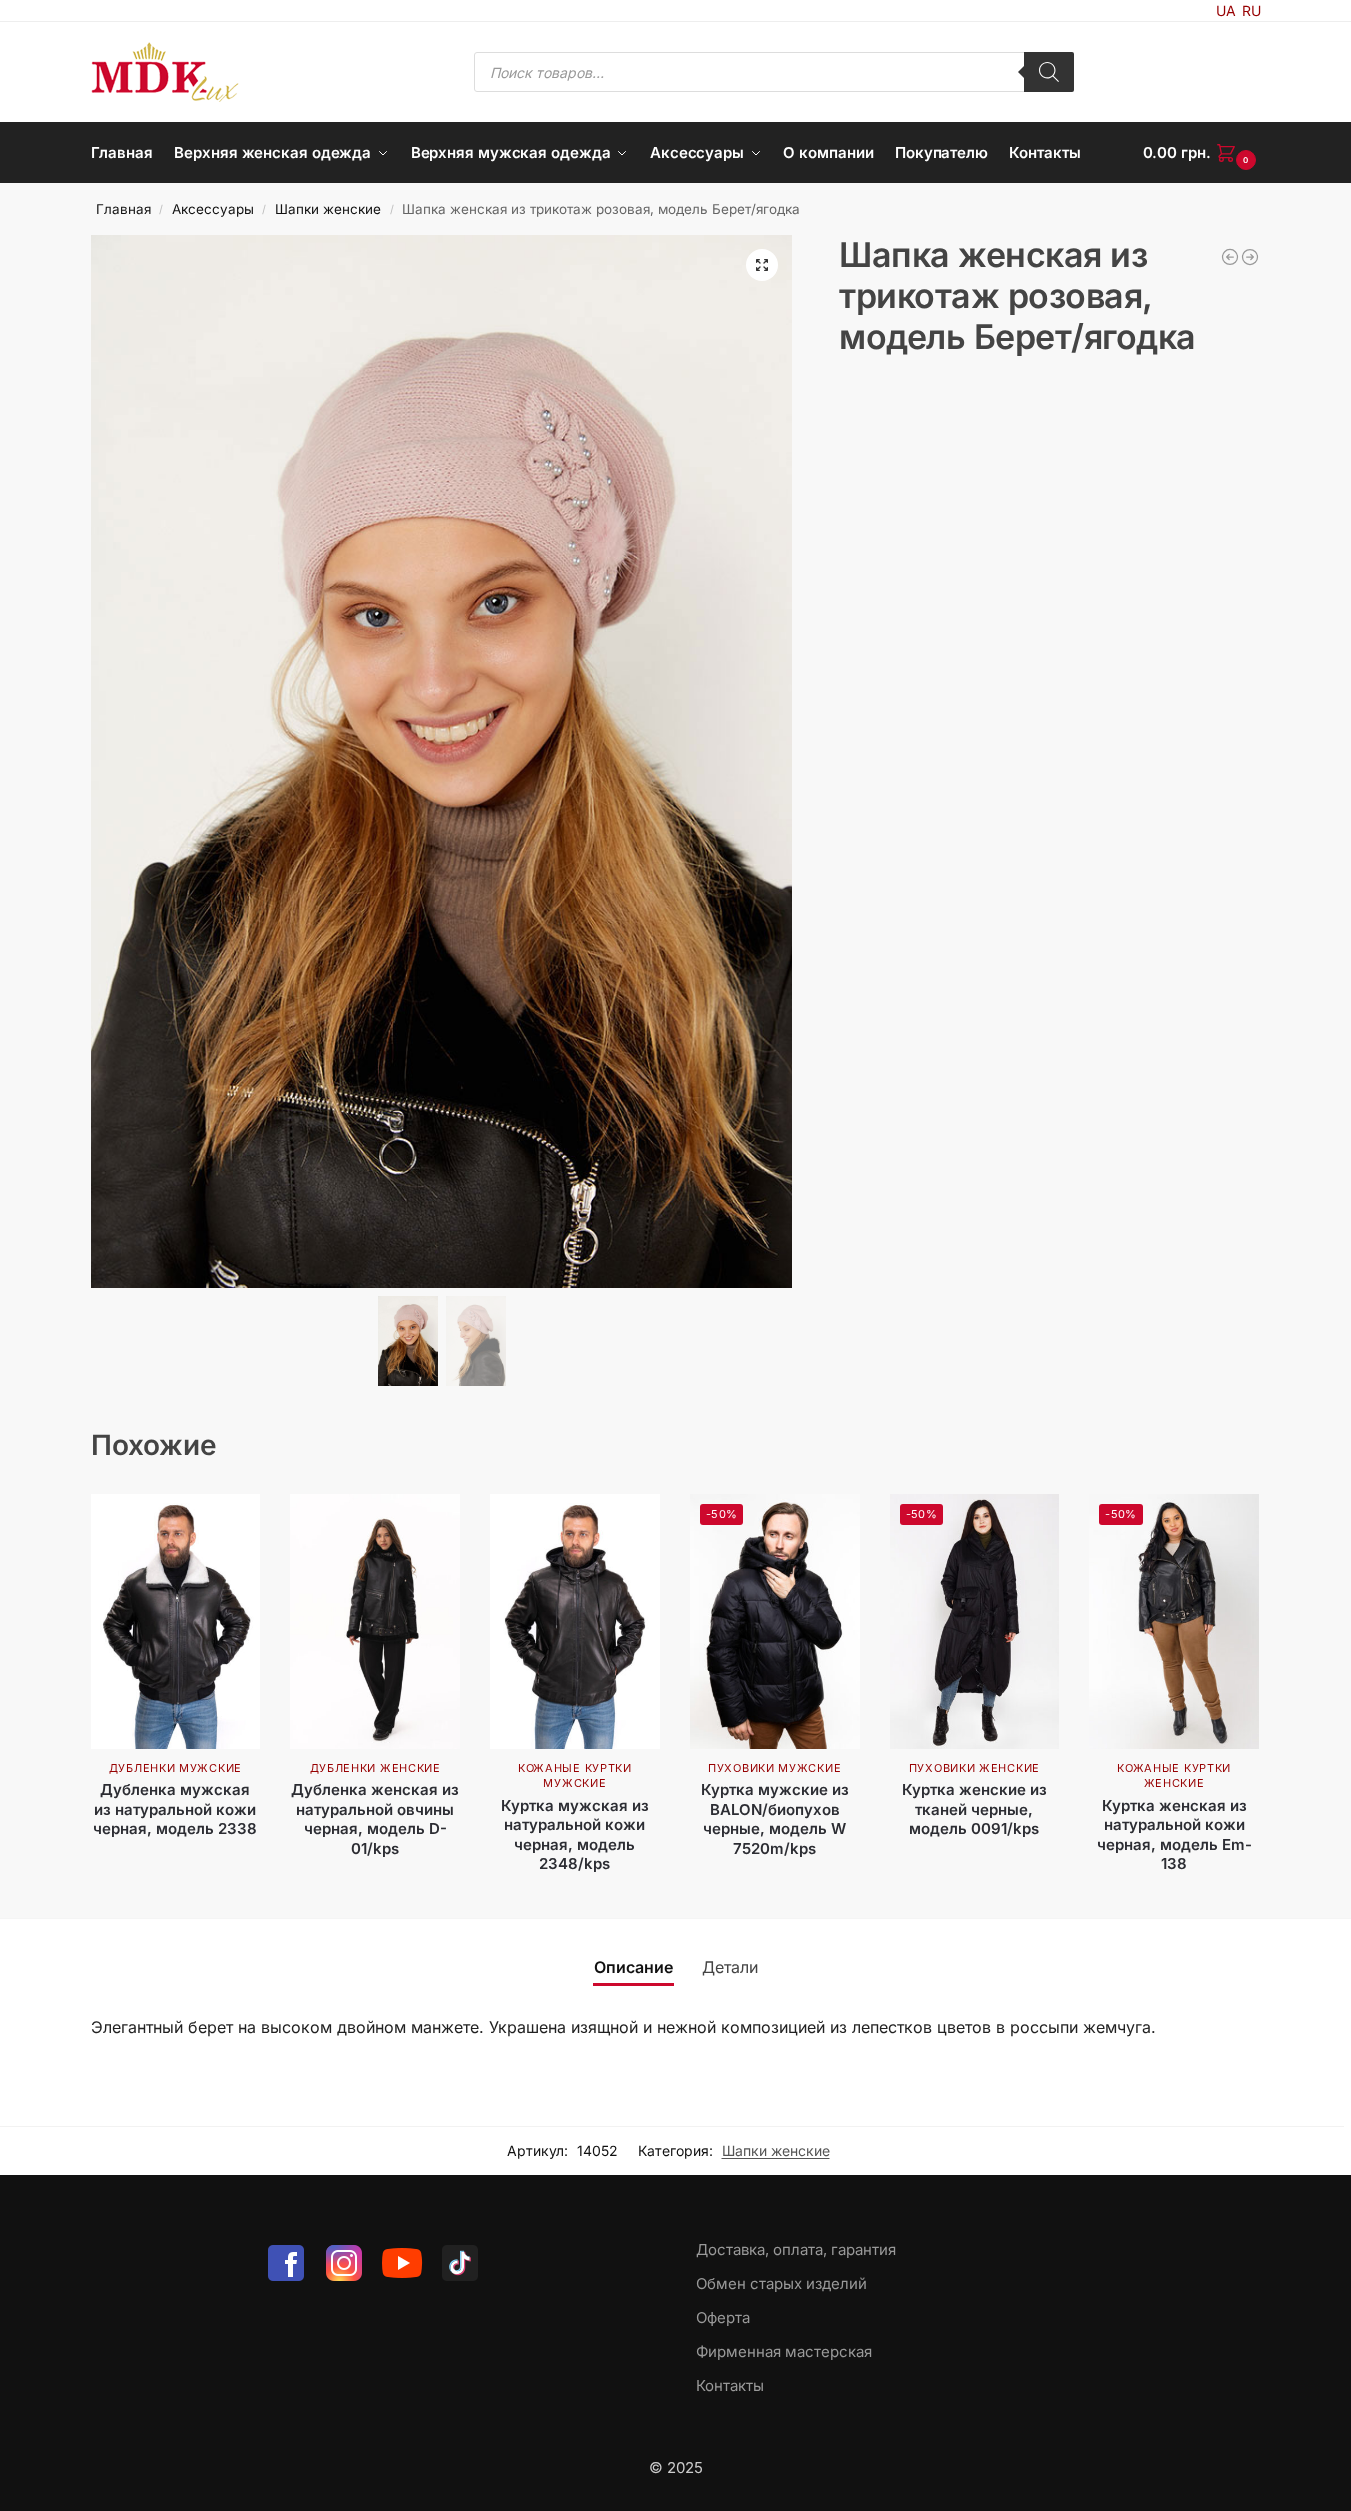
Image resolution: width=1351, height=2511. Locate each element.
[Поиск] (1049, 72)
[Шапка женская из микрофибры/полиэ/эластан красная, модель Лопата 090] (1250, 257)
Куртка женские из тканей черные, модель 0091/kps (974, 1809)
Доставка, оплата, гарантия (796, 2249)
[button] (1202, 153)
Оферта (723, 2317)
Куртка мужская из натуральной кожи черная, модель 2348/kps (575, 1835)
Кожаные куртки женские (1174, 1775)
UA (1226, 10)
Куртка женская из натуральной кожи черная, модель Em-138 (1174, 1835)
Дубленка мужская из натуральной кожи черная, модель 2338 (175, 1809)
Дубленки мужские (175, 1768)
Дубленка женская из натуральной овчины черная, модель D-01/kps (375, 1819)
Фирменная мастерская (784, 2351)
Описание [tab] (633, 1967)
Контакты (730, 2385)
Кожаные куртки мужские (575, 1775)
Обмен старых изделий (781, 2283)
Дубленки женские (375, 1768)
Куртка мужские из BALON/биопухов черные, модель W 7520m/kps (775, 1819)
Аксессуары (213, 209)
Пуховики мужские (774, 1768)
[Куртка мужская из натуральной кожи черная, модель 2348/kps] (575, 1621)
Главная (123, 209)
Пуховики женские (974, 1768)
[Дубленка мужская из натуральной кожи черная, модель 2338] (176, 1621)
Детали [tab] (730, 1967)
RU (1251, 10)
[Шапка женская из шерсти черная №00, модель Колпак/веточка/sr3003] (1230, 257)
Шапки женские (328, 209)
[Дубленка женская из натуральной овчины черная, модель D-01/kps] (375, 1621)
